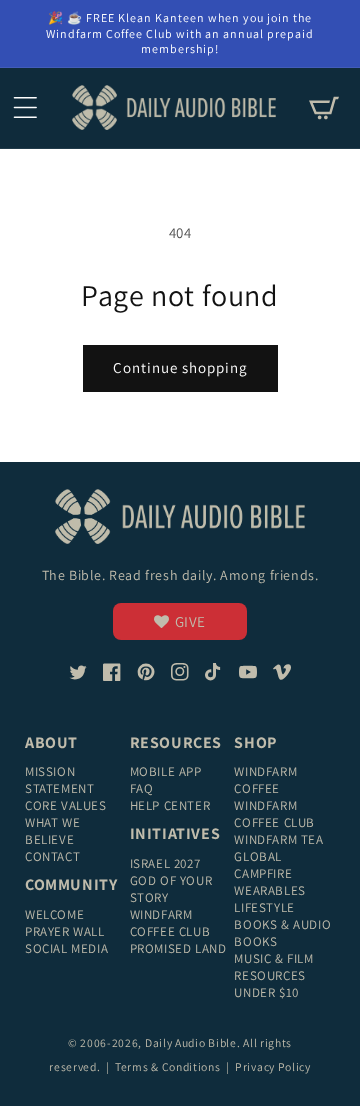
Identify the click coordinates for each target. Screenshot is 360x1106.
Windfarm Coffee (265, 780)
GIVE (190, 621)
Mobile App (166, 771)
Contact (52, 856)
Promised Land (178, 948)
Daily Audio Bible (191, 1042)
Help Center (170, 805)
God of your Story (171, 889)
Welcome (54, 914)
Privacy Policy (273, 1066)
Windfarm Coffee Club (170, 923)
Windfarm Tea (278, 839)
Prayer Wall (65, 931)
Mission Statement (59, 780)
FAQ (142, 788)
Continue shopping (180, 367)
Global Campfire (263, 865)
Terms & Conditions (169, 1066)
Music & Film (273, 958)
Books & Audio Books (282, 933)
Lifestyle (264, 907)
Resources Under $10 (269, 984)
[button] (25, 108)
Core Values (66, 805)
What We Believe (52, 831)
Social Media (66, 948)
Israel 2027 (165, 863)
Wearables (269, 890)
